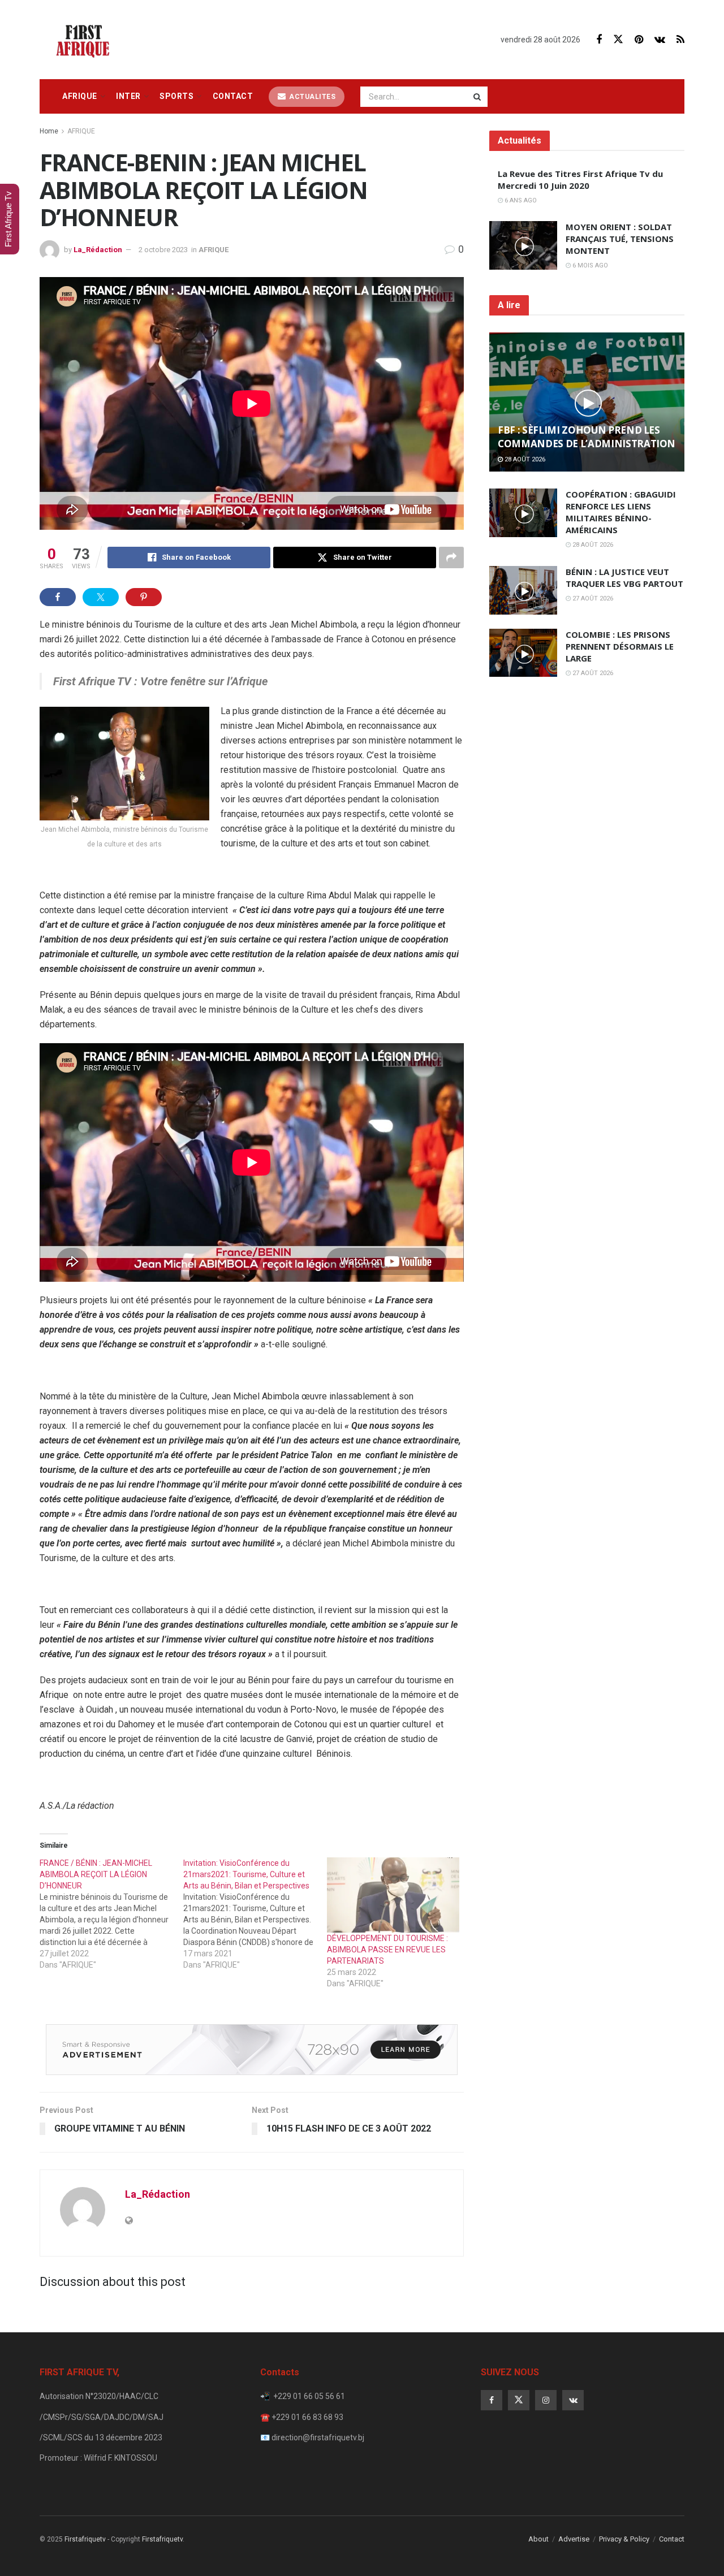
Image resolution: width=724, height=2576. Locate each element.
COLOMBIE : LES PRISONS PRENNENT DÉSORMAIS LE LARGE (620, 646)
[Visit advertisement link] (252, 2050)
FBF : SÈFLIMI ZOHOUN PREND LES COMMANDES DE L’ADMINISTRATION (587, 437)
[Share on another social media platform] (451, 557)
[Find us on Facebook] (599, 40)
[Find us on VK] (660, 40)
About (538, 2539)
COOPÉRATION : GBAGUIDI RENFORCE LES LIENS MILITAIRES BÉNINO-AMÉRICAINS (621, 512)
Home (49, 131)
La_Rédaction (98, 250)
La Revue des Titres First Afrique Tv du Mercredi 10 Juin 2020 (580, 180)
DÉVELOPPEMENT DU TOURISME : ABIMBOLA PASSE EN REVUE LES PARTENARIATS (387, 1950)
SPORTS (176, 96)
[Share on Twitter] (101, 597)
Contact (233, 96)
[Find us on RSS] (680, 40)
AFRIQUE (80, 96)
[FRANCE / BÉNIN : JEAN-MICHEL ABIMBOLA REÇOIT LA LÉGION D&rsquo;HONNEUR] (111, 1914)
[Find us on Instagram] (546, 2400)
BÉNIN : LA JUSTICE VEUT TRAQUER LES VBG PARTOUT (624, 578)
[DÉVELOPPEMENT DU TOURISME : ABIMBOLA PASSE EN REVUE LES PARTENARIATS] (393, 1895)
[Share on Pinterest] (144, 597)
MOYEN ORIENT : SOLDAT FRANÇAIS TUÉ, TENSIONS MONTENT (620, 239)
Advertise (574, 2539)
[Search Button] (478, 97)
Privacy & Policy (624, 2539)
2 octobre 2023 (163, 250)
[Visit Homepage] (86, 40)
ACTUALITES (312, 97)
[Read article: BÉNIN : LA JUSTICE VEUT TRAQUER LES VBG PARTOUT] (523, 590)
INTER (128, 96)
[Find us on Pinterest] (639, 40)
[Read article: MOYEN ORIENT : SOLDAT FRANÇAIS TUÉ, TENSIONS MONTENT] (523, 245)
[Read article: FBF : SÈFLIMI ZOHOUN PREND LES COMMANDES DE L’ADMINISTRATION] (587, 402)
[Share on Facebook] (58, 597)
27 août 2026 (592, 598)
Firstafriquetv (85, 2539)
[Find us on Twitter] (618, 40)
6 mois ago (589, 265)
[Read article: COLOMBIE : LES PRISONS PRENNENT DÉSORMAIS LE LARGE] (523, 653)
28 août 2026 (524, 459)
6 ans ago (520, 200)
